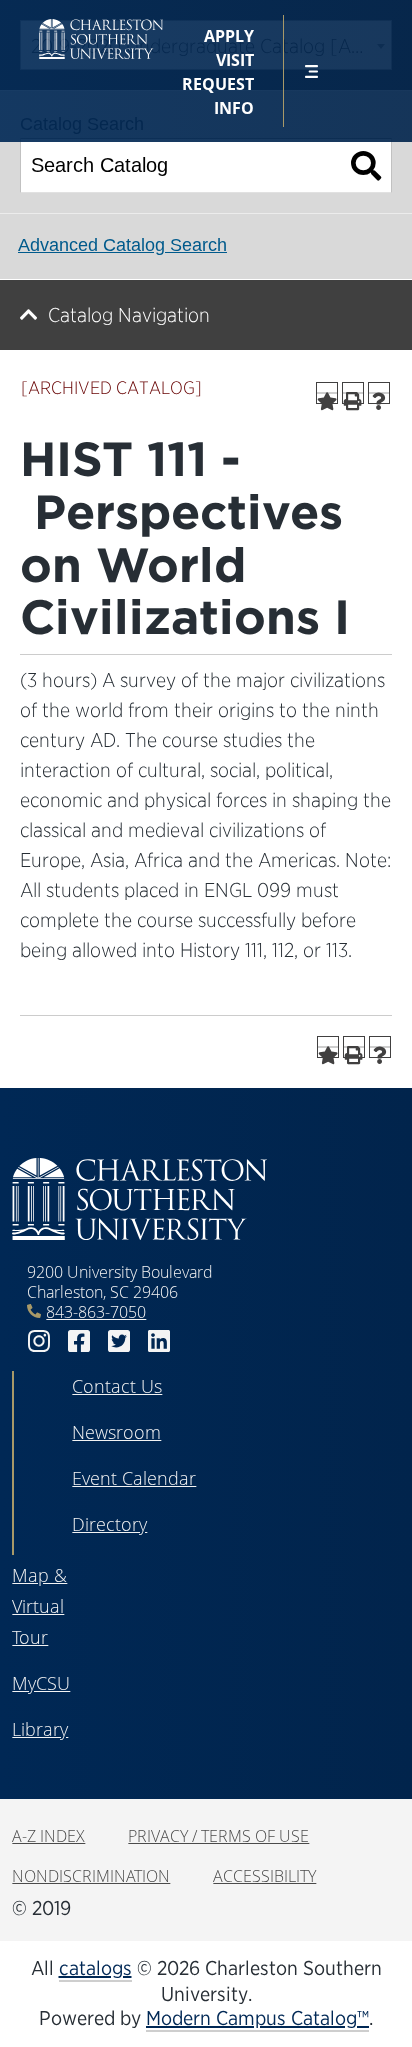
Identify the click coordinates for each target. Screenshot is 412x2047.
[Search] (366, 165)
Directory (109, 1524)
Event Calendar (134, 1478)
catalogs (95, 1968)
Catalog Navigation (129, 315)
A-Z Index (48, 1836)
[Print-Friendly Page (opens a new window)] (353, 393)
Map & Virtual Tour (39, 1606)
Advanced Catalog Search (122, 245)
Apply (229, 36)
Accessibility (264, 1876)
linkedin (159, 1341)
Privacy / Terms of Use (218, 1836)
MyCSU (41, 1683)
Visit (235, 60)
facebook (79, 1341)
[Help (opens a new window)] (379, 393)
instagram (39, 1341)
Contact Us (117, 1386)
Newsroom (116, 1432)
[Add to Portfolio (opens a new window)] (327, 393)
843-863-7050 (96, 1312)
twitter (119, 1341)
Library (40, 1729)
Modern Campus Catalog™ (257, 2018)
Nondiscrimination (91, 1876)
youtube (199, 1341)
